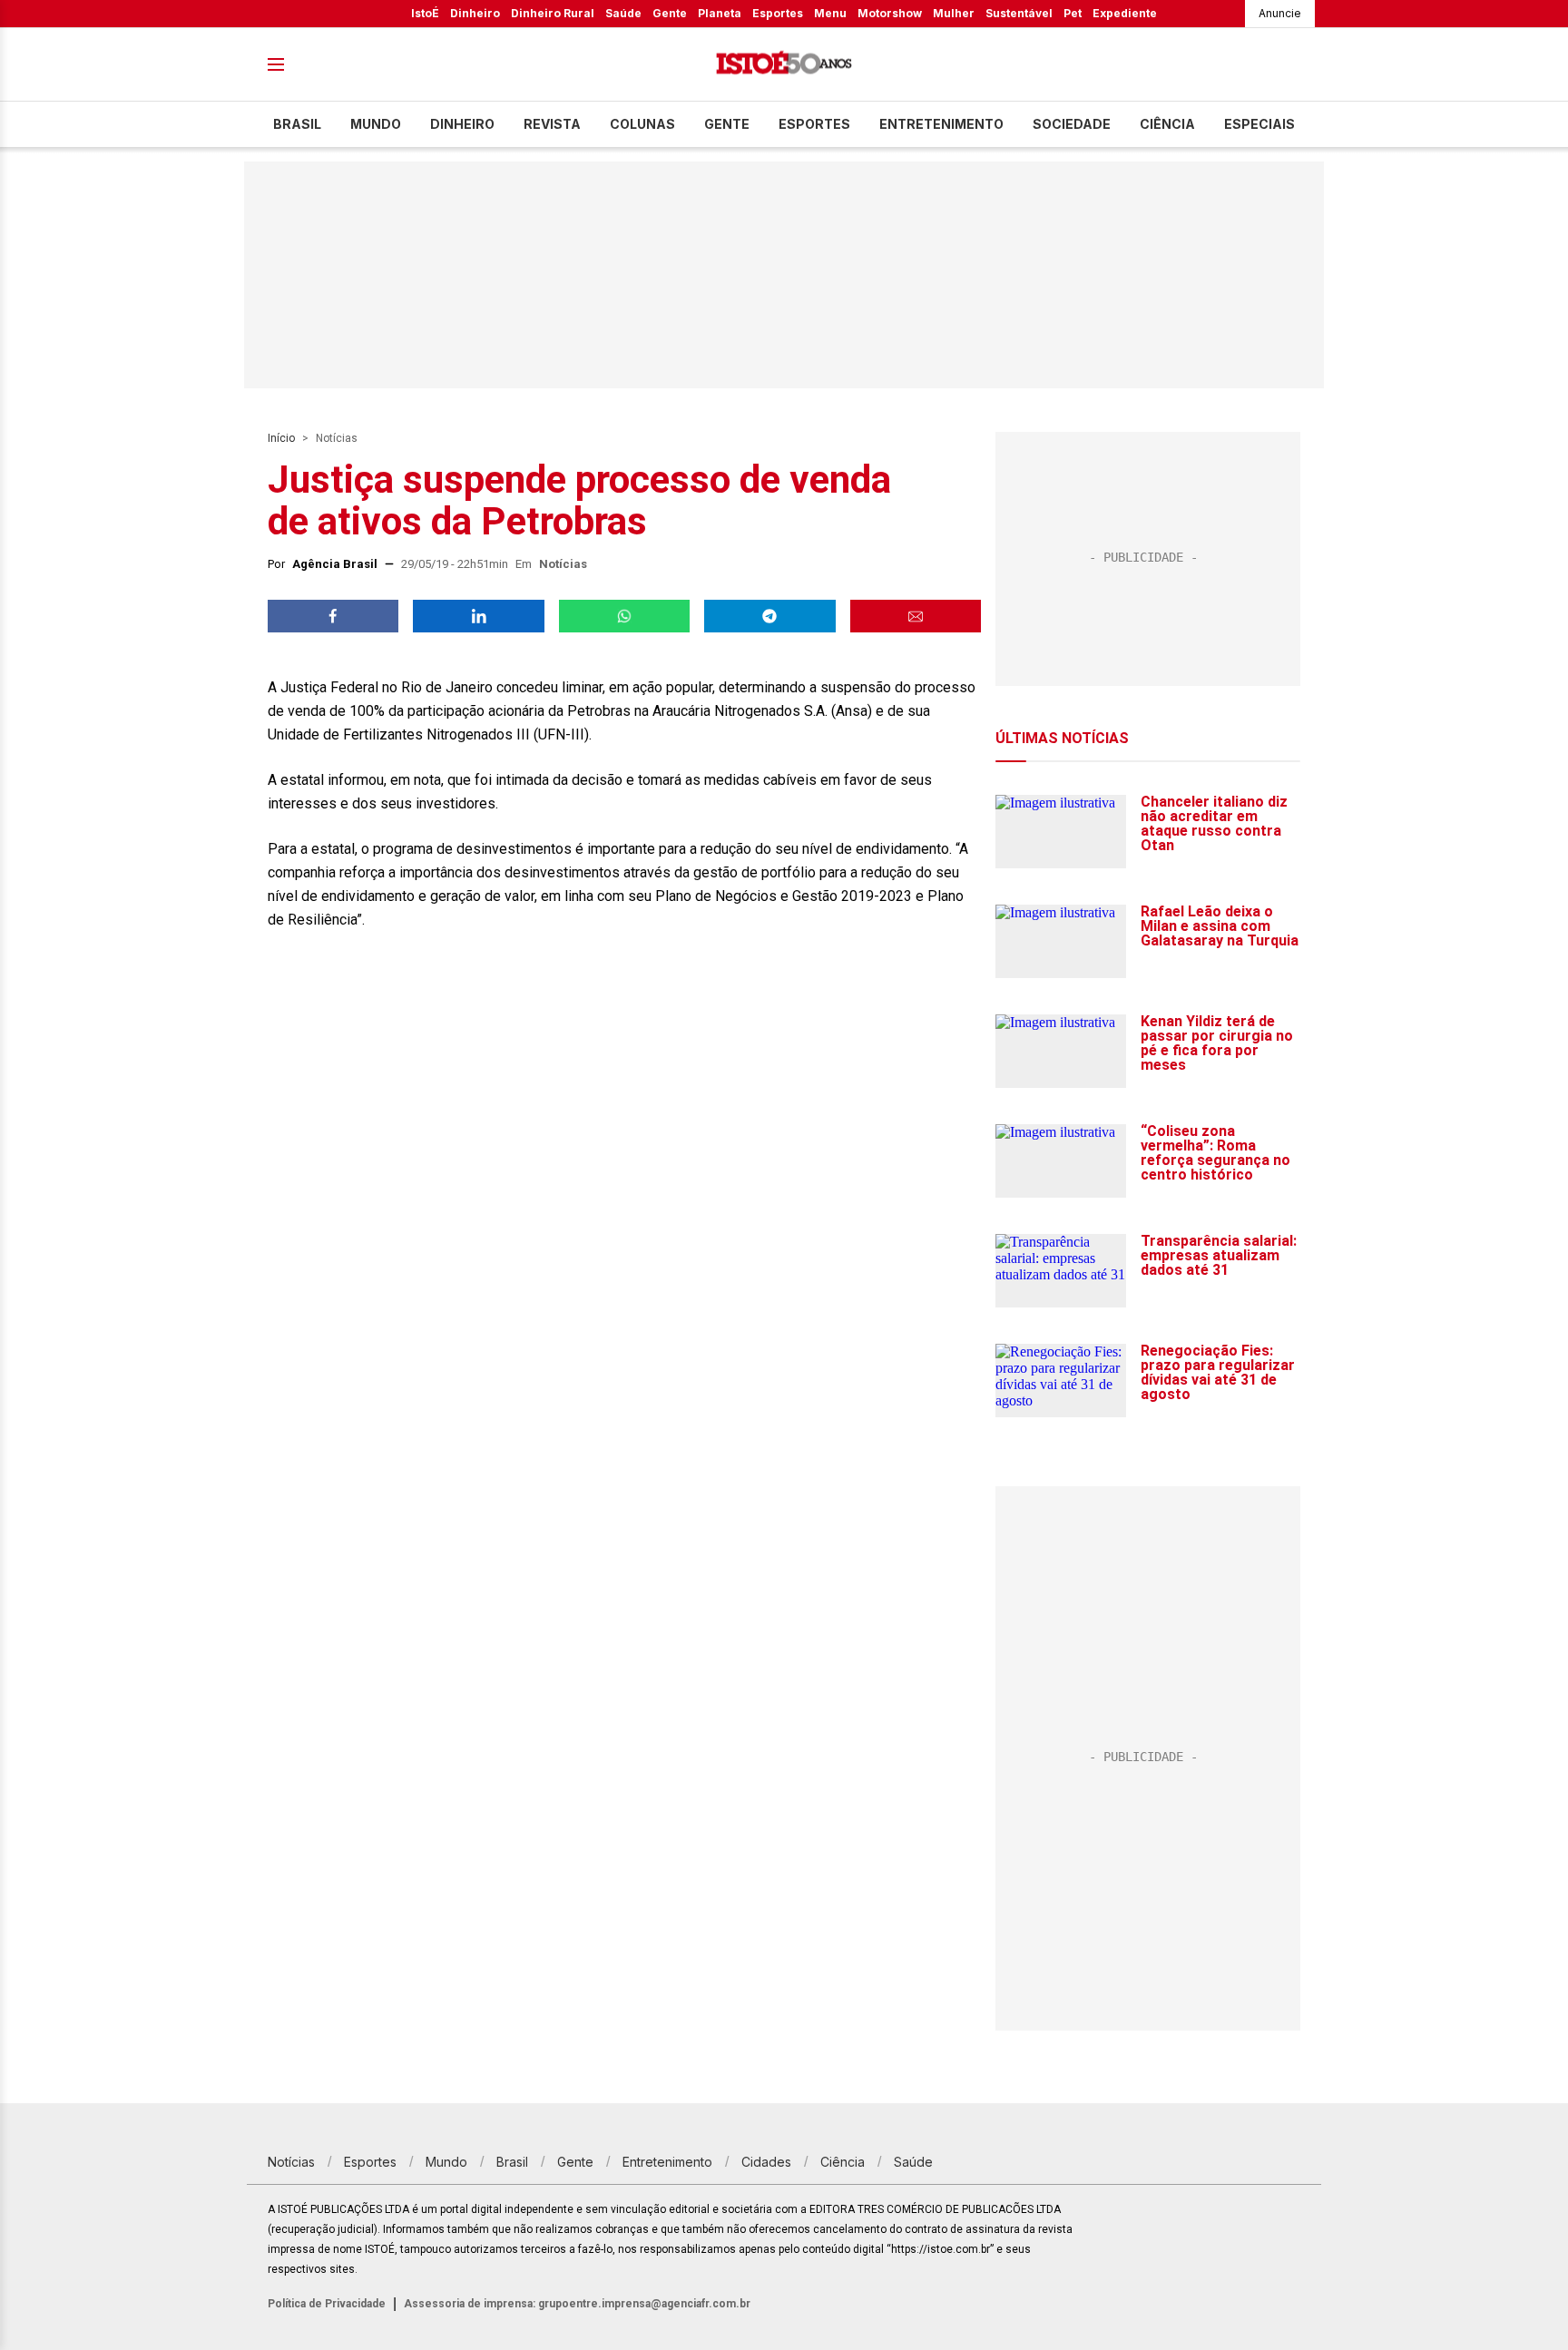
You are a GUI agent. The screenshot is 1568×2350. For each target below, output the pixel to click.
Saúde (623, 13)
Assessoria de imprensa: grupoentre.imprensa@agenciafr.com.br (577, 2304)
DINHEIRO (462, 124)
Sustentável (1019, 13)
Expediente (1125, 13)
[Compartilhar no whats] (624, 616)
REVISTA (552, 124)
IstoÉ (425, 13)
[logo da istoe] (784, 65)
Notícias (337, 438)
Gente (670, 13)
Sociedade (1072, 124)
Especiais (1259, 124)
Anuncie (1280, 13)
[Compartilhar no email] (916, 616)
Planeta (720, 13)
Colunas (642, 124)
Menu (830, 13)
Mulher (954, 13)
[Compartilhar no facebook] (333, 616)
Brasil (297, 124)
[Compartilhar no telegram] (769, 616)
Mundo (376, 124)
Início (281, 438)
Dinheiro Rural (553, 13)
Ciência (1167, 124)
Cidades (766, 2162)
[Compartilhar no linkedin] (478, 616)
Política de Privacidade (327, 2304)
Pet (1073, 13)
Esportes (778, 13)
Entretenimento (941, 124)
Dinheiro (475, 13)
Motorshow (890, 13)
